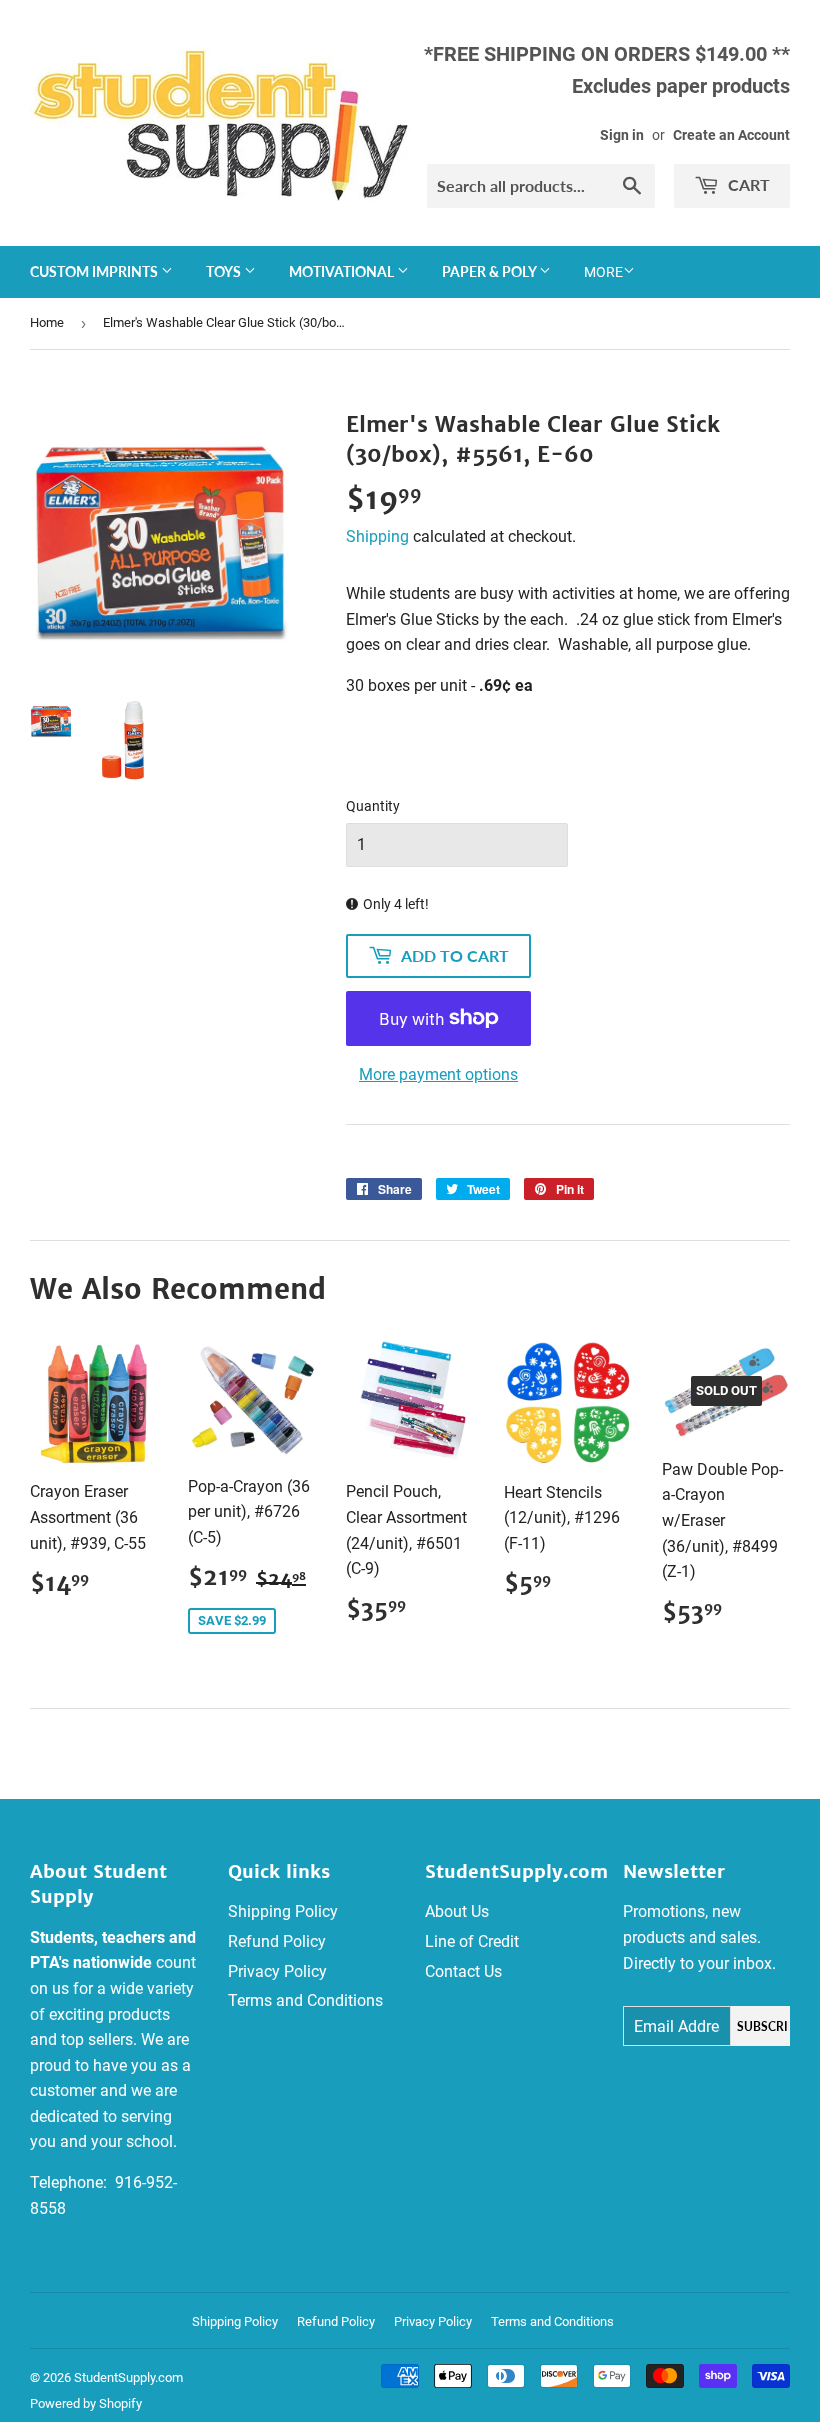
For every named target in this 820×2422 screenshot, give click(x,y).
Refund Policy (277, 1941)
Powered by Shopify (86, 2403)
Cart (747, 184)
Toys (225, 271)
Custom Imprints (95, 271)
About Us (457, 1911)
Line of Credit (472, 1941)
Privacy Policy (277, 1971)
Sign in (622, 135)
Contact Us (463, 1971)
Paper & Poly (490, 271)
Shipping (377, 536)
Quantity (373, 806)
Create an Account (731, 135)
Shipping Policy (283, 1911)
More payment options (438, 1074)
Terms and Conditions (305, 2000)
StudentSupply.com (128, 2377)
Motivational (343, 271)
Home (47, 322)
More (603, 272)
